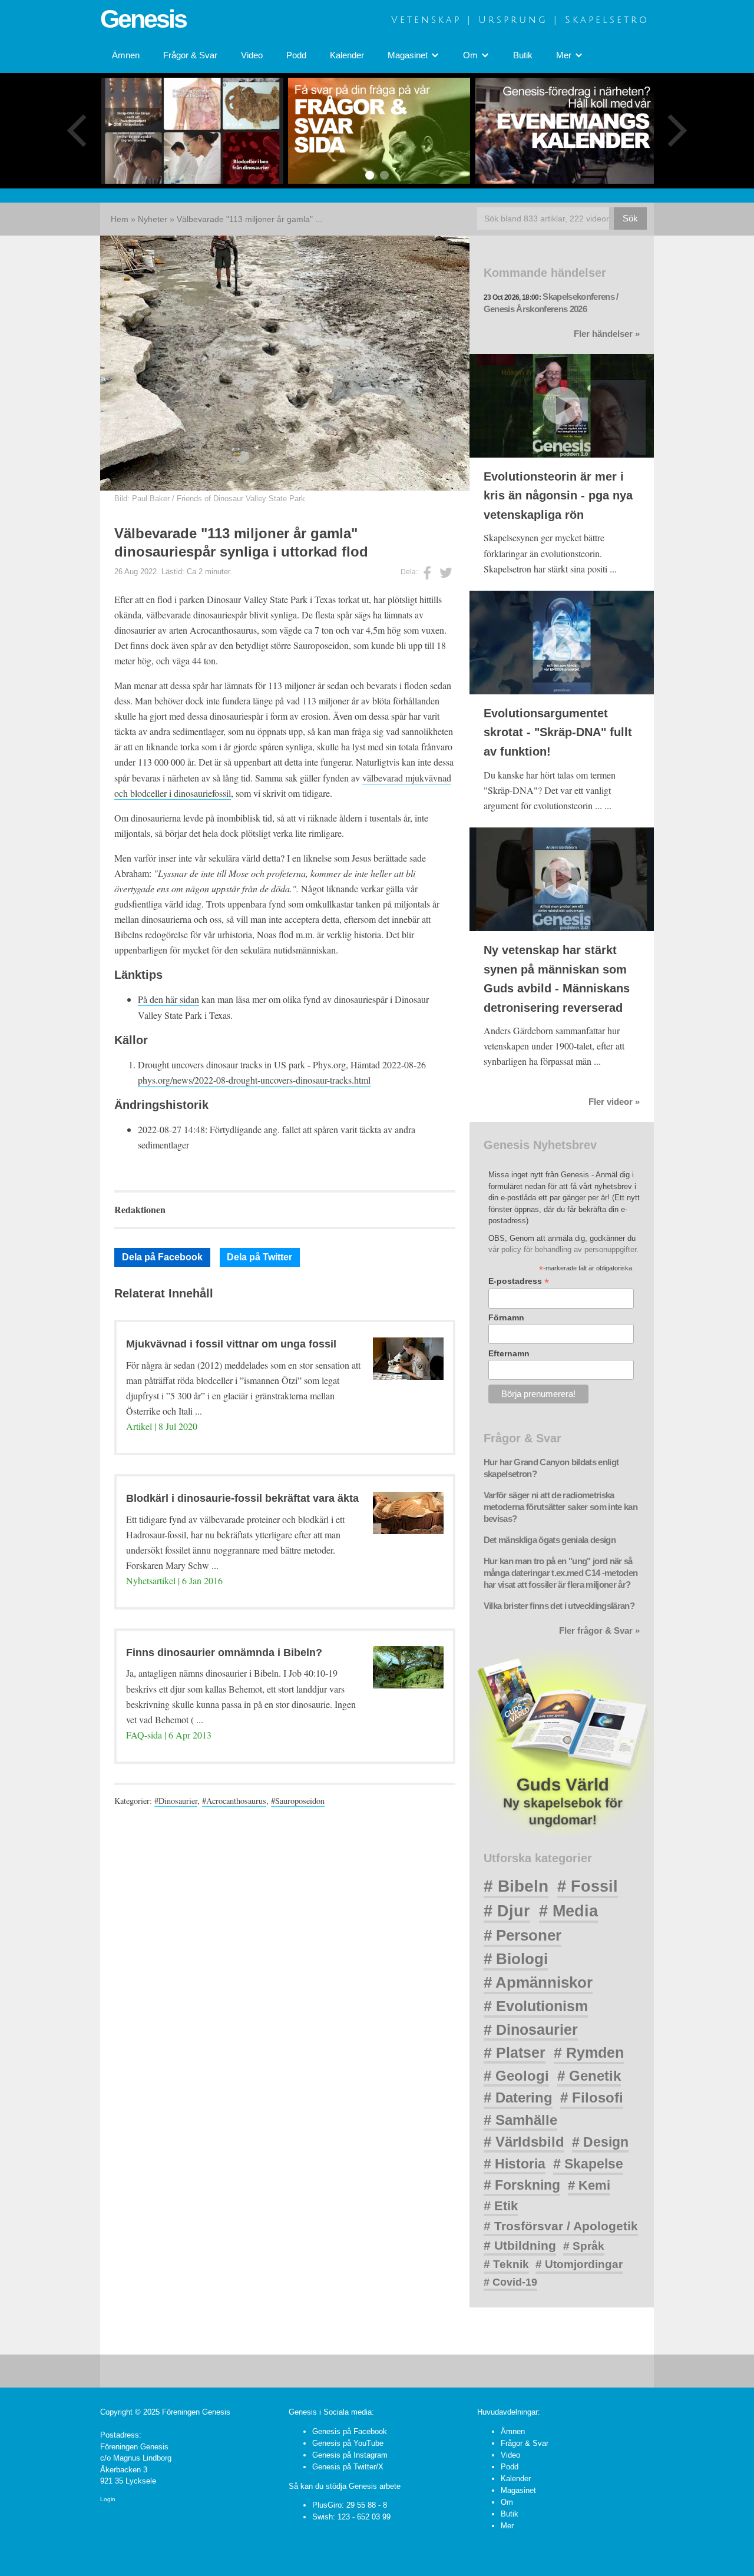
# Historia (515, 2164)
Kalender (347, 55)
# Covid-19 (510, 2282)
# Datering (518, 2097)
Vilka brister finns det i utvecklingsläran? (559, 1606)
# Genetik (589, 2076)
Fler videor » (614, 1102)
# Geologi (516, 2076)
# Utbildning (520, 2245)
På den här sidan (168, 999)
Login (108, 2499)
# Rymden (589, 2053)
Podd (296, 55)
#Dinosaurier (176, 1801)
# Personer (522, 1935)
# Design (600, 2142)
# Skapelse (588, 2164)
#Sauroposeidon (298, 1801)
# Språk (584, 2246)
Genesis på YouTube (348, 2443)
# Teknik (506, 2264)
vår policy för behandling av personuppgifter (562, 1249)
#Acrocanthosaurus (234, 1801)
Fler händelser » (607, 334)
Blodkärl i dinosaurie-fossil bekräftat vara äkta (242, 1498)
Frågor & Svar (190, 55)
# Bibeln (516, 1886)
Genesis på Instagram (350, 2455)
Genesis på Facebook (350, 2431)
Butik (523, 55)
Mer (507, 2526)
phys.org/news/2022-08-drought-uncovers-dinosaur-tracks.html (254, 1080)
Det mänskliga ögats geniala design (550, 1540)
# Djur (507, 1911)
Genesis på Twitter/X (348, 2467)
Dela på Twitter (259, 1257)
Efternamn (509, 1353)
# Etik (501, 2206)
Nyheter (153, 219)
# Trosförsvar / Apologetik (561, 2226)
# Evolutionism (536, 2006)
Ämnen (126, 55)
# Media (568, 1911)
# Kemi (589, 2185)
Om (507, 2502)
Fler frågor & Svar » (599, 1631)
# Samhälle (520, 2120)
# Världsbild (524, 2142)
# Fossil (588, 1886)
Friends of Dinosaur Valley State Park (241, 499)
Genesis (143, 19)
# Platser (515, 2052)
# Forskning (522, 2185)
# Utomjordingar (579, 2264)
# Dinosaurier (531, 2029)
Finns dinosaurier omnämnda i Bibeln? (224, 1653)
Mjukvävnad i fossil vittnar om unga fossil (231, 1344)
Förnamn (506, 1317)
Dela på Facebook (162, 1257)
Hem (120, 219)
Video (252, 55)
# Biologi (516, 1959)
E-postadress (519, 1281)
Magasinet (518, 2490)
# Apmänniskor (538, 1982)
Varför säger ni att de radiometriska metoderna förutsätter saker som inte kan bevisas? (560, 1507)
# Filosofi (592, 2097)
